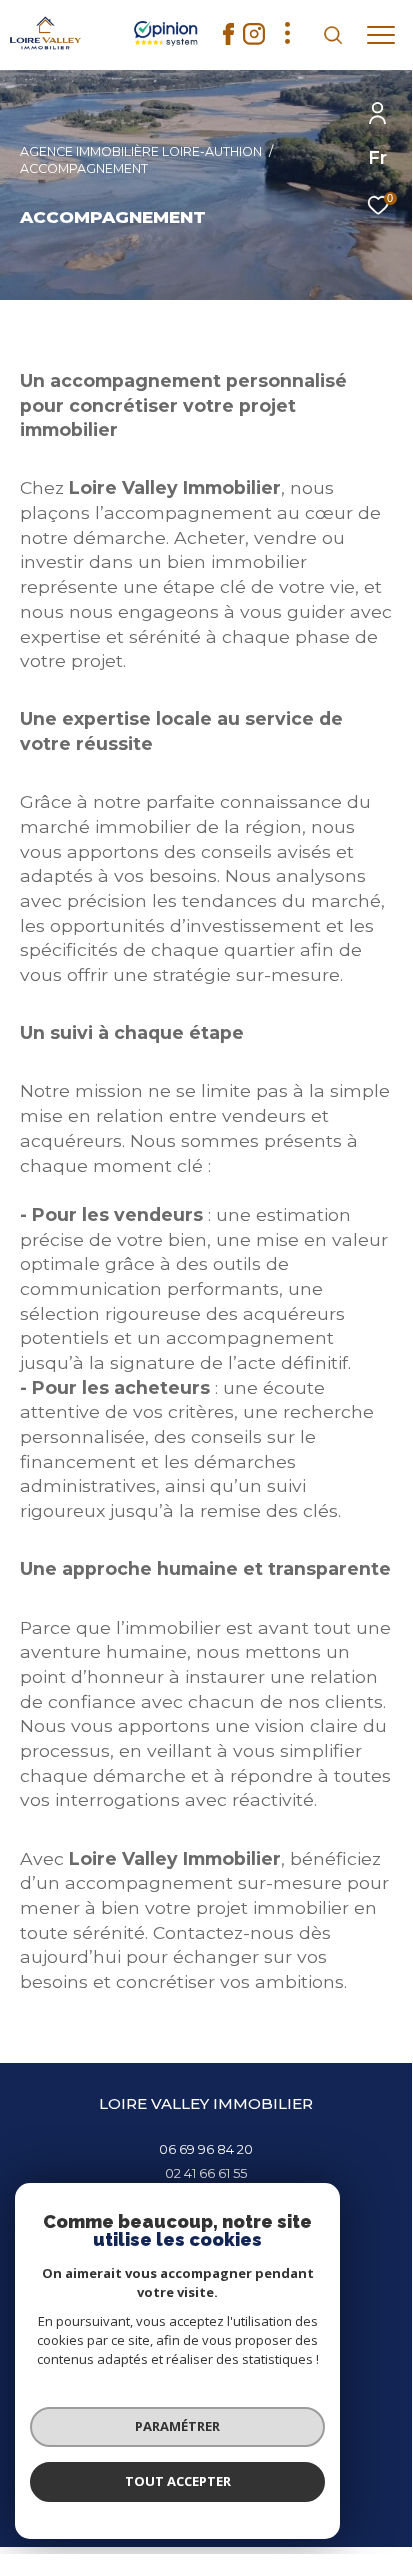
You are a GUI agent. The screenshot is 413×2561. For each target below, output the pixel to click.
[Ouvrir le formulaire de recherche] (333, 35)
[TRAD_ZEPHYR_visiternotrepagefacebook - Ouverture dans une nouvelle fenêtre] (228, 39)
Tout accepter (178, 2481)
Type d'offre (94, 269)
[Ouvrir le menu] (381, 35)
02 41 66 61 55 (206, 2173)
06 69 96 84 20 (206, 2149)
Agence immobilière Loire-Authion (141, 151)
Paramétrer (177, 2426)
